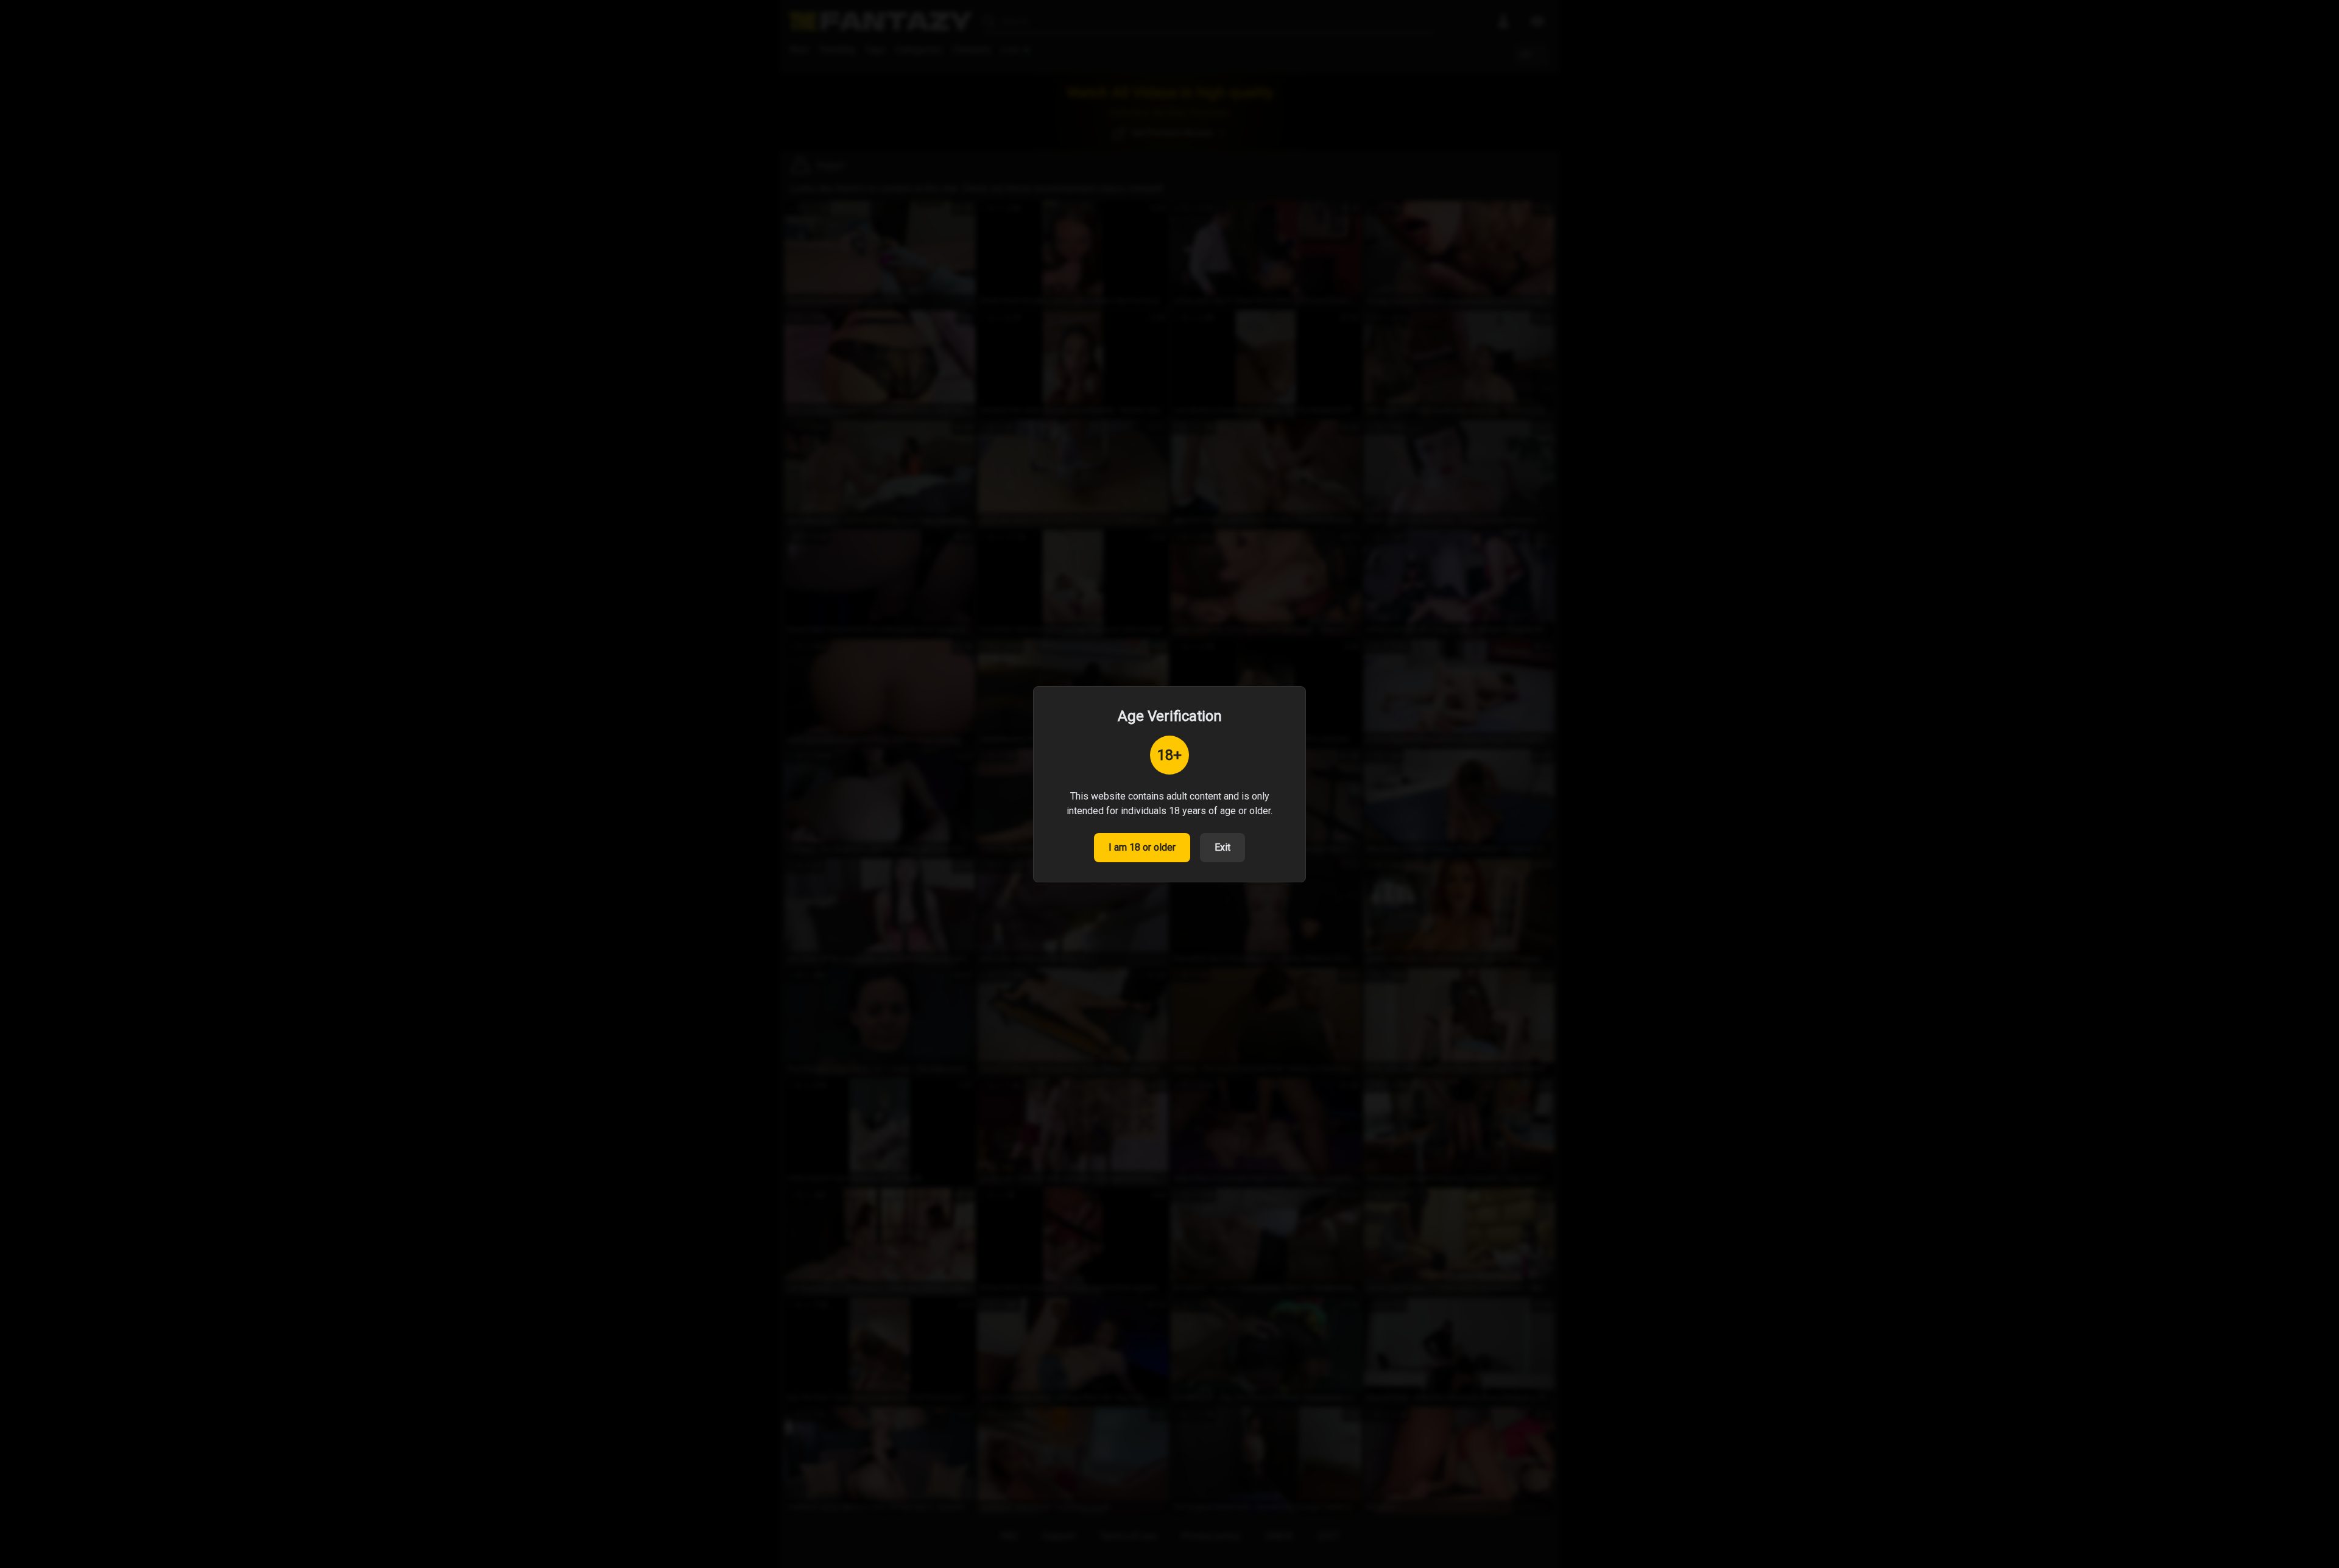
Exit (1222, 847)
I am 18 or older (1142, 847)
